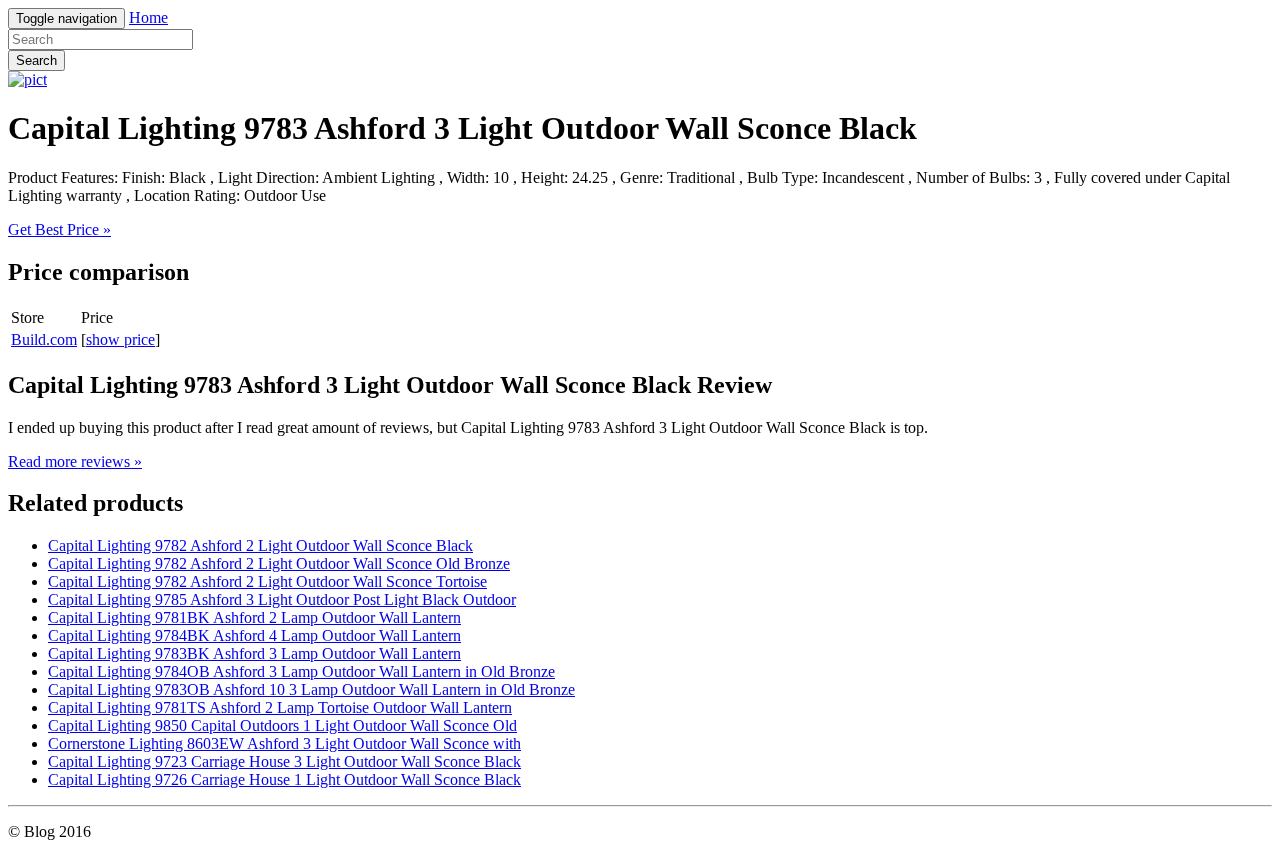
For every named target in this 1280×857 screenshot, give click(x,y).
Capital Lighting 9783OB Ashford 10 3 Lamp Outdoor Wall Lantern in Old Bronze (311, 689)
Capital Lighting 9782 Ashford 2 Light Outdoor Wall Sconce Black (260, 545)
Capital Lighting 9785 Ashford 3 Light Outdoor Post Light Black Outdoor (282, 599)
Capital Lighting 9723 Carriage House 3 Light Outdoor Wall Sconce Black (284, 761)
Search (36, 60)
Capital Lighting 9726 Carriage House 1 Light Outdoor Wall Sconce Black (284, 779)
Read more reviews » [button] (75, 461)
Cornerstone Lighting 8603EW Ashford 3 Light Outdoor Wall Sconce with (284, 743)
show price (120, 339)
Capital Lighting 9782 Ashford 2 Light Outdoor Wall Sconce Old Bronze (279, 563)
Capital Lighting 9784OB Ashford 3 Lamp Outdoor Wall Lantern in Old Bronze (301, 671)
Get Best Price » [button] (59, 229)
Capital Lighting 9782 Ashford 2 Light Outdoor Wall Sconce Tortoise (267, 581)
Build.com (44, 339)
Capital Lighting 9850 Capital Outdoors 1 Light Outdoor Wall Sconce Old (282, 725)
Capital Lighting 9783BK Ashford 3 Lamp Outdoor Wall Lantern (254, 653)
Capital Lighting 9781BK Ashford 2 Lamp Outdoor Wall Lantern (254, 617)
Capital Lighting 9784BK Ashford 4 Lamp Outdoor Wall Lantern (254, 635)
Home (148, 17)
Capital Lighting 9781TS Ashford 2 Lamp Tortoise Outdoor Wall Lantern (280, 707)
